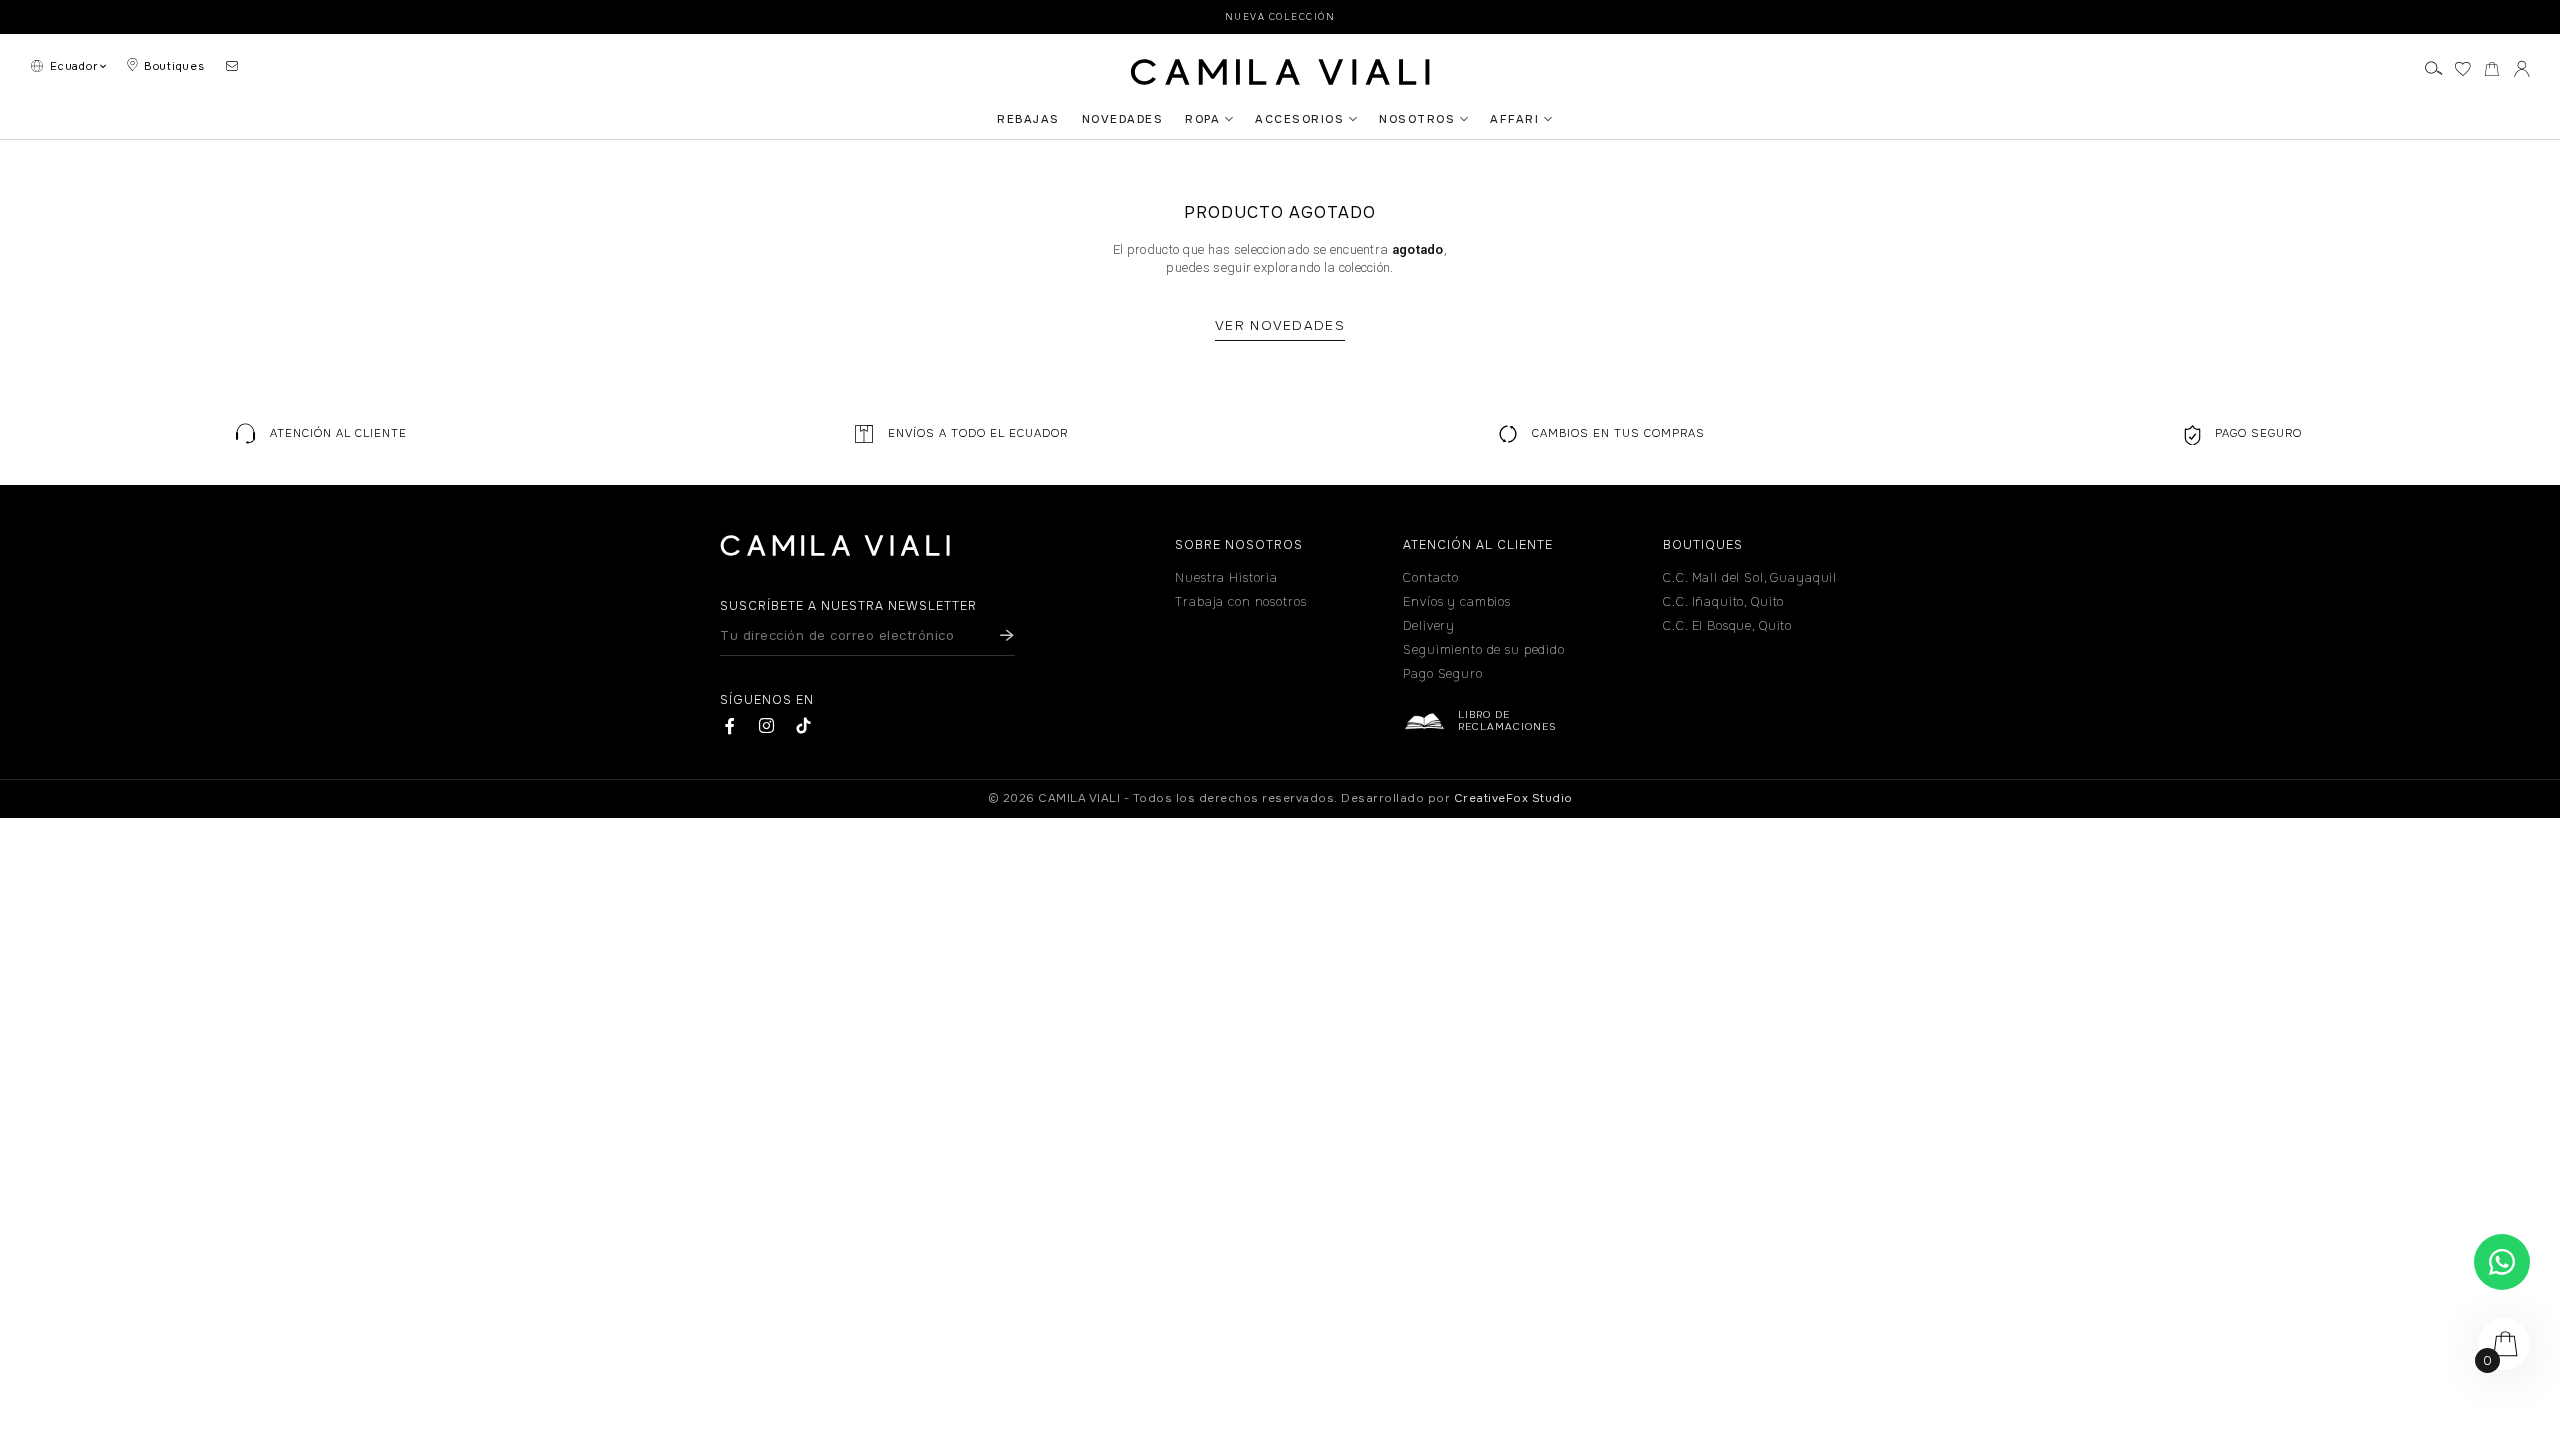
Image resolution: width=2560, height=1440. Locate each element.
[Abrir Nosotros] (1464, 119)
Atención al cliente (338, 433)
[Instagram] (766, 725)
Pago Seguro (2258, 433)
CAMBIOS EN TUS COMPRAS (1618, 433)
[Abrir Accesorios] (1353, 119)
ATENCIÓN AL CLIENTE (1478, 545)
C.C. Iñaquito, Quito (1723, 602)
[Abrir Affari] (1548, 119)
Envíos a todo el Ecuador (978, 433)
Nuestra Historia (1226, 578)
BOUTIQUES (1703, 545)
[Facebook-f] (730, 725)
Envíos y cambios (1457, 602)
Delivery (1429, 626)
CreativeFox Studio (1513, 798)
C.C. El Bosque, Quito (1727, 626)
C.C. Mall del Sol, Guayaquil (1750, 578)
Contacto (1431, 578)
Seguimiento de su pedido (1483, 650)
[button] (320, 433)
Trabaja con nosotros (1240, 602)
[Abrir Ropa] (1229, 119)
